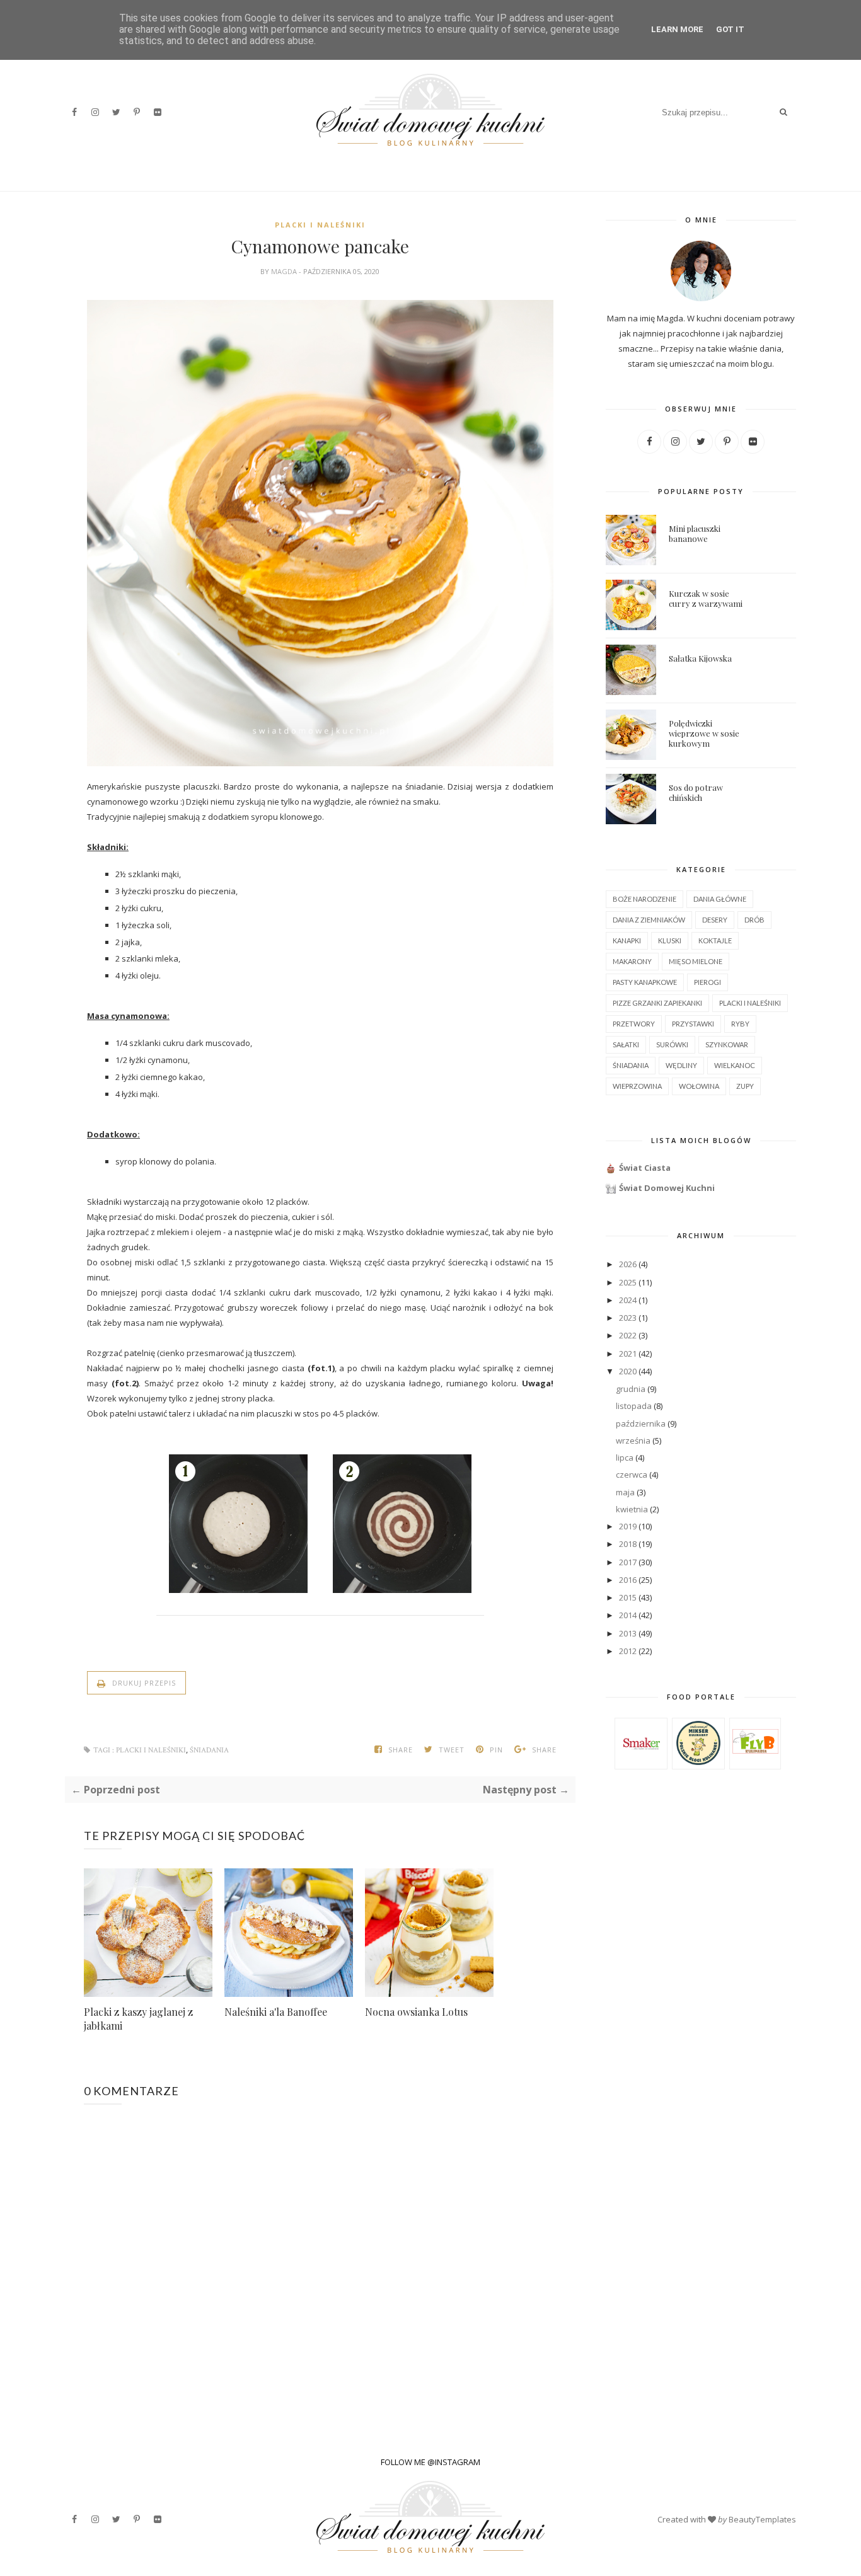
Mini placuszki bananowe (695, 533)
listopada (634, 1406)
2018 (628, 1544)
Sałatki (626, 1044)
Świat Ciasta (645, 1168)
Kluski (670, 940)
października (641, 1423)
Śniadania (209, 1750)
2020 (628, 1371)
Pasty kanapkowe (645, 982)
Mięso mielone (696, 961)
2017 (628, 1562)
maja (625, 1492)
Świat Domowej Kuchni (667, 1188)
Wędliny (681, 1065)
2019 (628, 1526)
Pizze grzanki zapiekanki (657, 1003)
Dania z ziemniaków (649, 920)
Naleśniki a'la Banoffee (276, 2012)
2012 (628, 1651)
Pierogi (708, 982)
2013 (628, 1633)
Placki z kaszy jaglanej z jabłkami (138, 2019)
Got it (730, 29)
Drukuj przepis (143, 1683)
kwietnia (632, 1509)
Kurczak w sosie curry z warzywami (706, 598)
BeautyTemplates (762, 2519)
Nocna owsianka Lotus (416, 2012)
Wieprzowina (637, 1086)
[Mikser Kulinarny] (698, 1762)
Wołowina (699, 1086)
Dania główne (720, 899)
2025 (628, 1282)
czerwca (632, 1475)
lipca (625, 1458)
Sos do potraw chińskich (696, 792)
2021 (628, 1354)
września (633, 1440)
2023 (628, 1318)
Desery (715, 920)
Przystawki (693, 1024)
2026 (628, 1264)
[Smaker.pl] (641, 1763)
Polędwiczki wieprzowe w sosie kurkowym (704, 733)
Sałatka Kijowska (700, 658)
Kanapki (627, 940)
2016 (628, 1580)
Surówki (672, 1044)
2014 (628, 1615)
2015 (628, 1597)
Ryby (740, 1024)
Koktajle (715, 940)
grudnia (631, 1389)
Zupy (745, 1086)
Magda (285, 271)
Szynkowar (727, 1044)
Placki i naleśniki (320, 225)
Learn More (677, 29)
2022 (628, 1335)
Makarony (632, 961)
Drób (754, 920)
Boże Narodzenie (644, 899)
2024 (628, 1300)
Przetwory (634, 1024)
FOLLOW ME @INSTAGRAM (430, 2462)
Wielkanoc (735, 1065)
